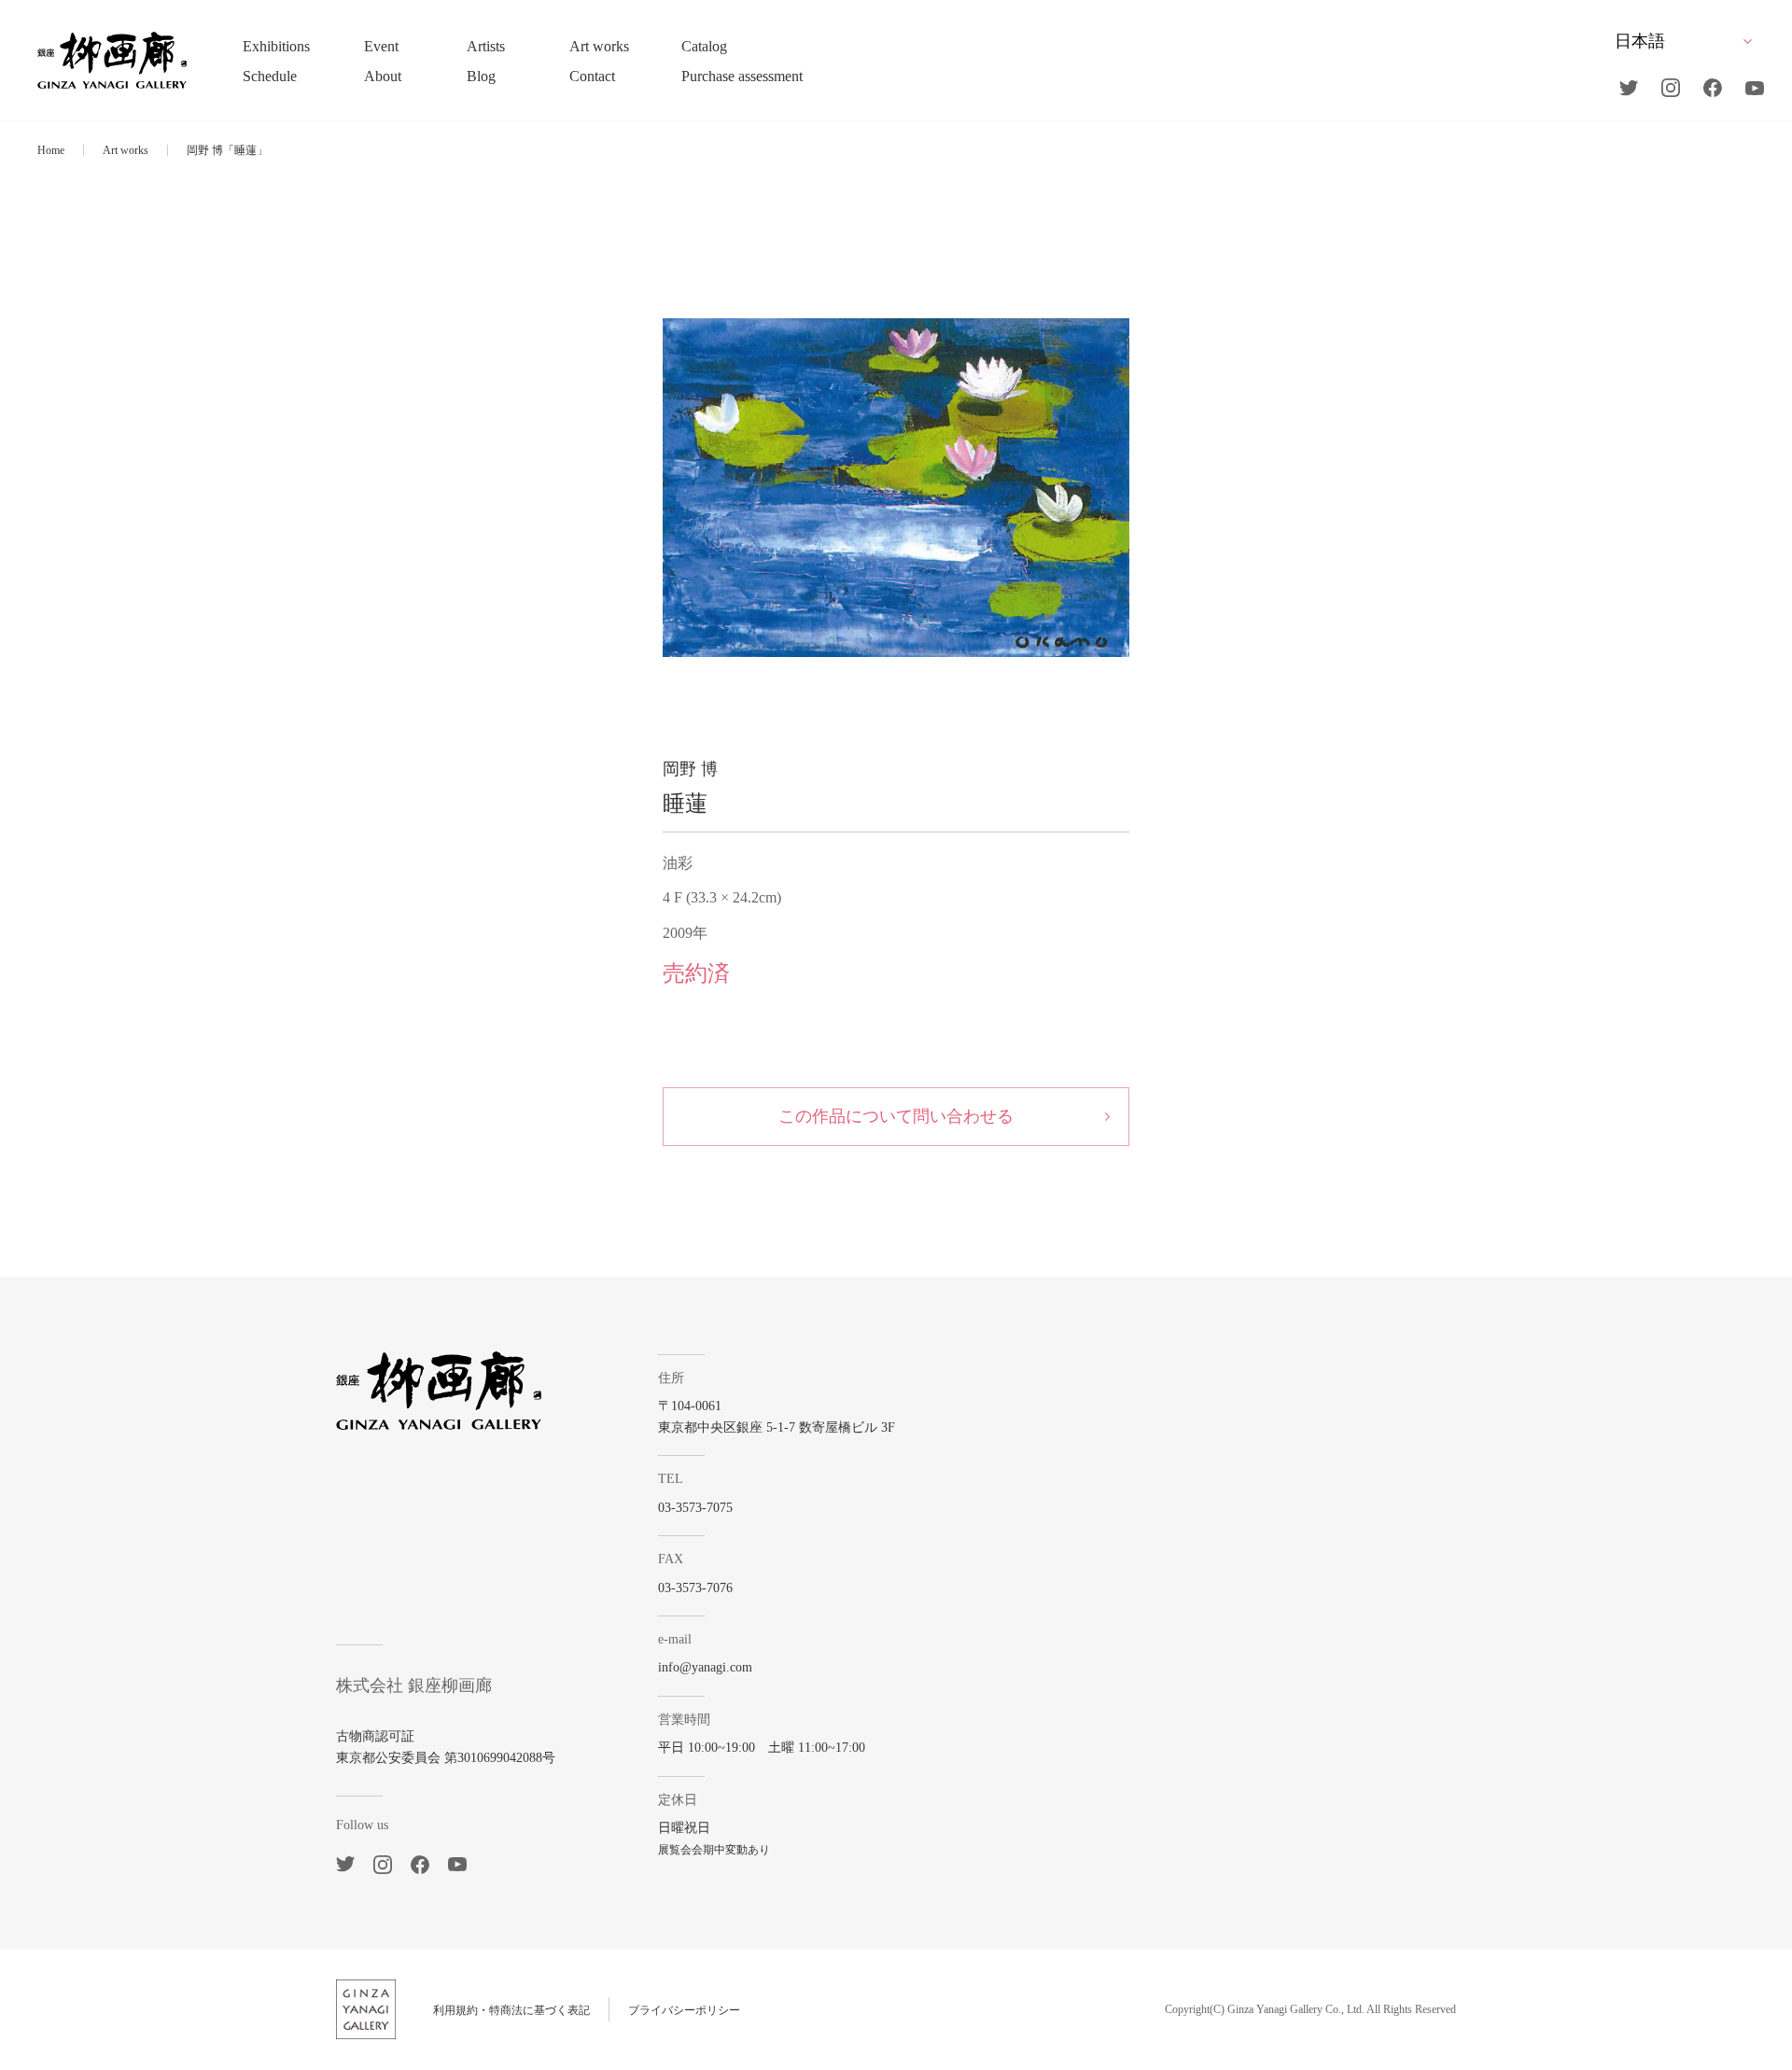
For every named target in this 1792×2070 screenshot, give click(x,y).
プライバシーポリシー (684, 2010)
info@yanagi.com (705, 1667)
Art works (126, 150)
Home (51, 150)
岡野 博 (690, 769)
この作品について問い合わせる (896, 1116)
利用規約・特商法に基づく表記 (511, 2010)
